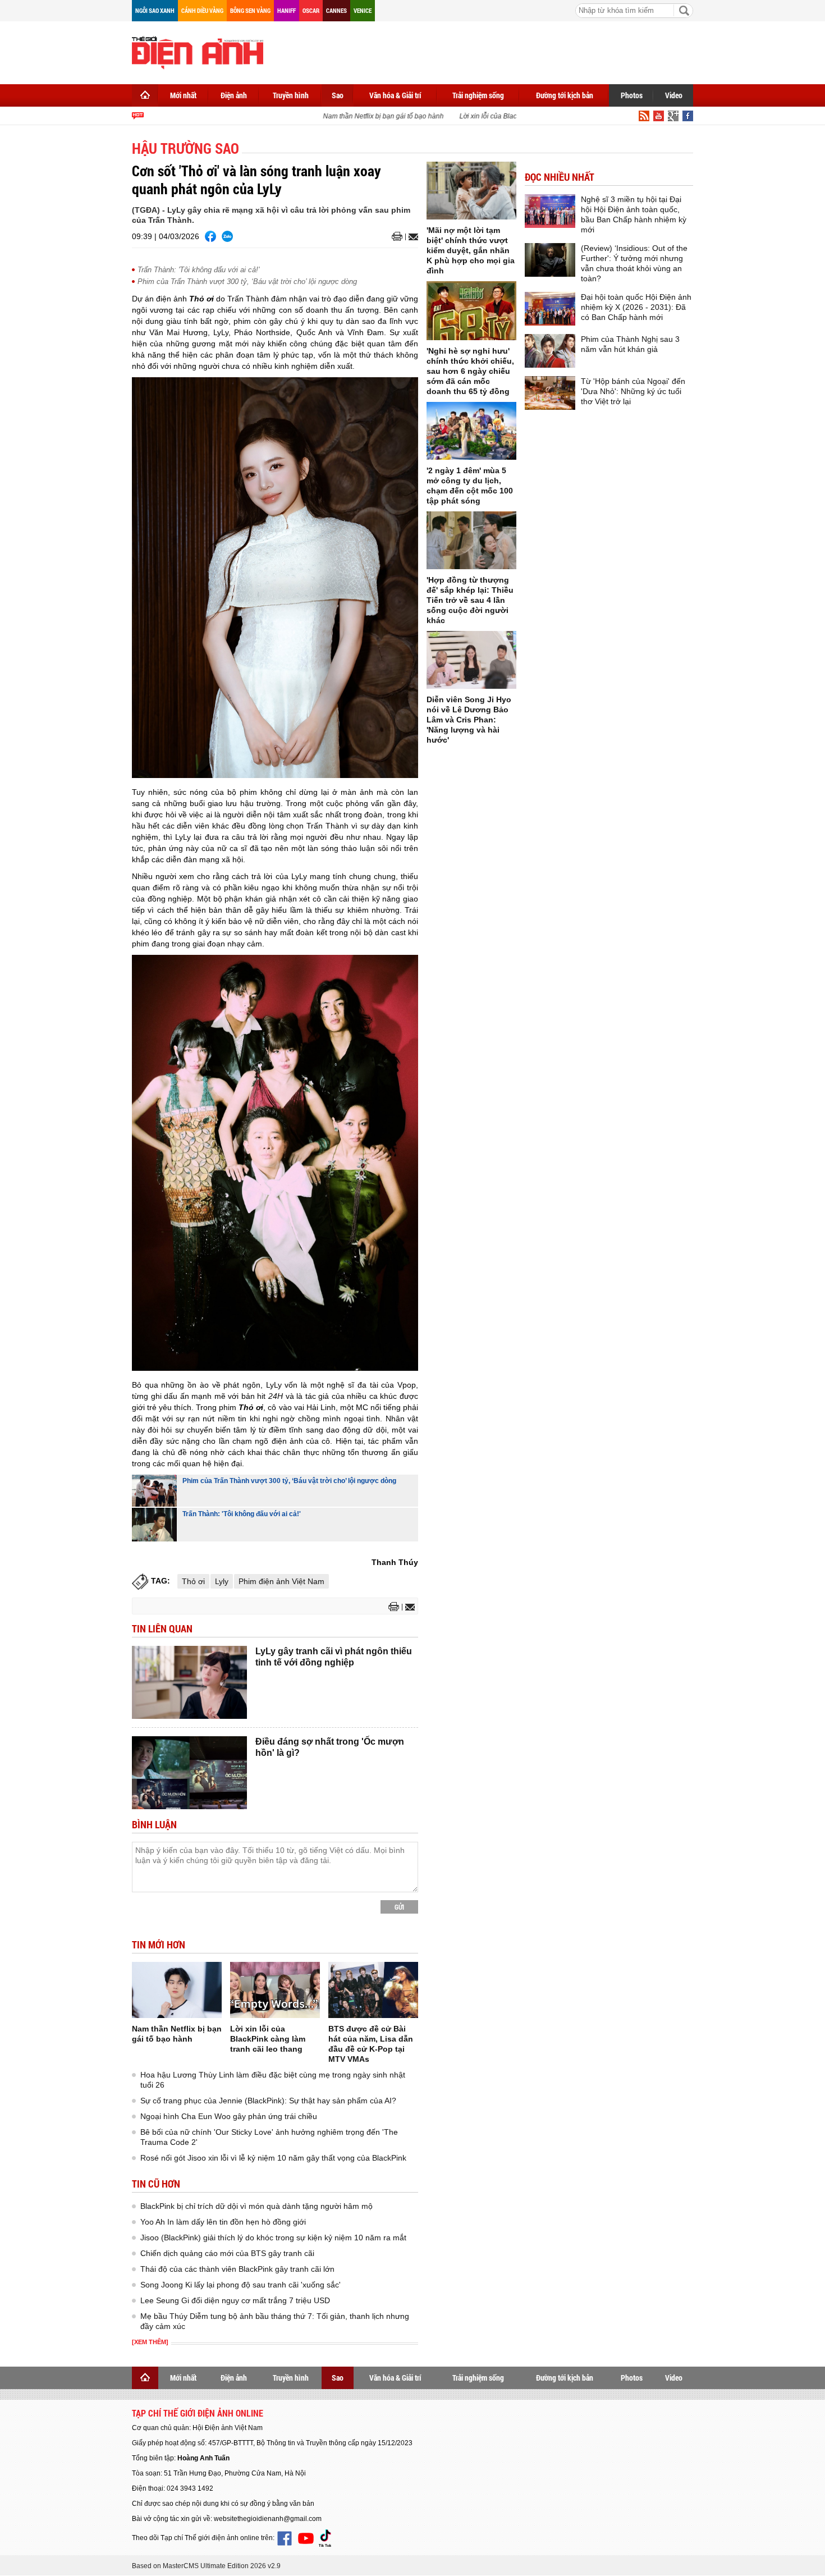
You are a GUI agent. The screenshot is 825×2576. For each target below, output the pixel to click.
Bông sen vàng (250, 10)
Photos (632, 95)
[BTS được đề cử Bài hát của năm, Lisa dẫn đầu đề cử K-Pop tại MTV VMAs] (373, 1990)
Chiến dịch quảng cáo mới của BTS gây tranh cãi (227, 2253)
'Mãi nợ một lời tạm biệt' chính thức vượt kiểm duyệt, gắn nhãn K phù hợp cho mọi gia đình (471, 250)
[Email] (412, 237)
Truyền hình (291, 95)
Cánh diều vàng (202, 10)
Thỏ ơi (193, 1581)
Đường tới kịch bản (565, 95)
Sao (338, 95)
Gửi (399, 1907)
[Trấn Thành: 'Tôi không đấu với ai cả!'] (154, 1525)
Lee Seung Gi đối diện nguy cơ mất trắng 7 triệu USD (235, 2300)
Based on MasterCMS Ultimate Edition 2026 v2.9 (206, 2566)
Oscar (311, 10)
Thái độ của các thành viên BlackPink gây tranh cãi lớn (237, 2269)
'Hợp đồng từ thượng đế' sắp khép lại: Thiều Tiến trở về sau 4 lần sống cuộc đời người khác (470, 600)
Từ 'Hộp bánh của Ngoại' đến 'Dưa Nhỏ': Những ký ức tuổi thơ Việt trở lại (633, 391)
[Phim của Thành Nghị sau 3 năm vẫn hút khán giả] (550, 351)
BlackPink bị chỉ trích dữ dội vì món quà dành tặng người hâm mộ (256, 2206)
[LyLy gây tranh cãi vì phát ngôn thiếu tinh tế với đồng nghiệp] (189, 1682)
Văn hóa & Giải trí (395, 95)
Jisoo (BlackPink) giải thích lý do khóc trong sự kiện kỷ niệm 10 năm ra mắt (273, 2238)
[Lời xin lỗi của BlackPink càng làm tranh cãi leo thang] (275, 1990)
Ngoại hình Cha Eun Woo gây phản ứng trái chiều (229, 2116)
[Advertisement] (489, 51)
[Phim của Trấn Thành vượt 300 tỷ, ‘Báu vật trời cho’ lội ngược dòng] (154, 1491)
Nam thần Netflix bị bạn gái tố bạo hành (364, 116)
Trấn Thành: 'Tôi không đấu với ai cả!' (198, 270)
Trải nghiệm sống (478, 95)
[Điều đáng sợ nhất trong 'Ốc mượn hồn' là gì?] (189, 1773)
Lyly (222, 1581)
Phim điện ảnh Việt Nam (281, 1581)
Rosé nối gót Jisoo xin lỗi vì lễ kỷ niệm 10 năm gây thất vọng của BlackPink (273, 2158)
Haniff (287, 10)
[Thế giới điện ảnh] (198, 52)
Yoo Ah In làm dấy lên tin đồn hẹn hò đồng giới (223, 2222)
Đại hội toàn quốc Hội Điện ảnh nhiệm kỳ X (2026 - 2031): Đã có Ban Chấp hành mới (636, 307)
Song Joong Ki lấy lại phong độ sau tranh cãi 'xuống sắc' (240, 2285)
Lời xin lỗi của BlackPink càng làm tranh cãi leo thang (521, 116)
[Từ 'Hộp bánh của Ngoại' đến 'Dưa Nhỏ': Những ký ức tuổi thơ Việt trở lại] (550, 393)
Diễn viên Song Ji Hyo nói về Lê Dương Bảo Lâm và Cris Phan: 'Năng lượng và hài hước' (469, 720)
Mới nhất (183, 95)
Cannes (336, 10)
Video (674, 95)
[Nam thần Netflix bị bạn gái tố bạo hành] (177, 1990)
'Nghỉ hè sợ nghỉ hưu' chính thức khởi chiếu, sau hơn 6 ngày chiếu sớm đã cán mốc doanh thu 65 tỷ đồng (470, 371)
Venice (363, 10)
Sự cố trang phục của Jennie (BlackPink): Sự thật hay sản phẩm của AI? (268, 2101)
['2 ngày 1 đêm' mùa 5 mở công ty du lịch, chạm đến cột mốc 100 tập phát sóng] (471, 431)
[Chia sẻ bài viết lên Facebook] (210, 236)
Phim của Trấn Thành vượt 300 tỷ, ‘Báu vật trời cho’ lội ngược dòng (247, 282)
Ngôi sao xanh (155, 10)
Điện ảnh (234, 95)
